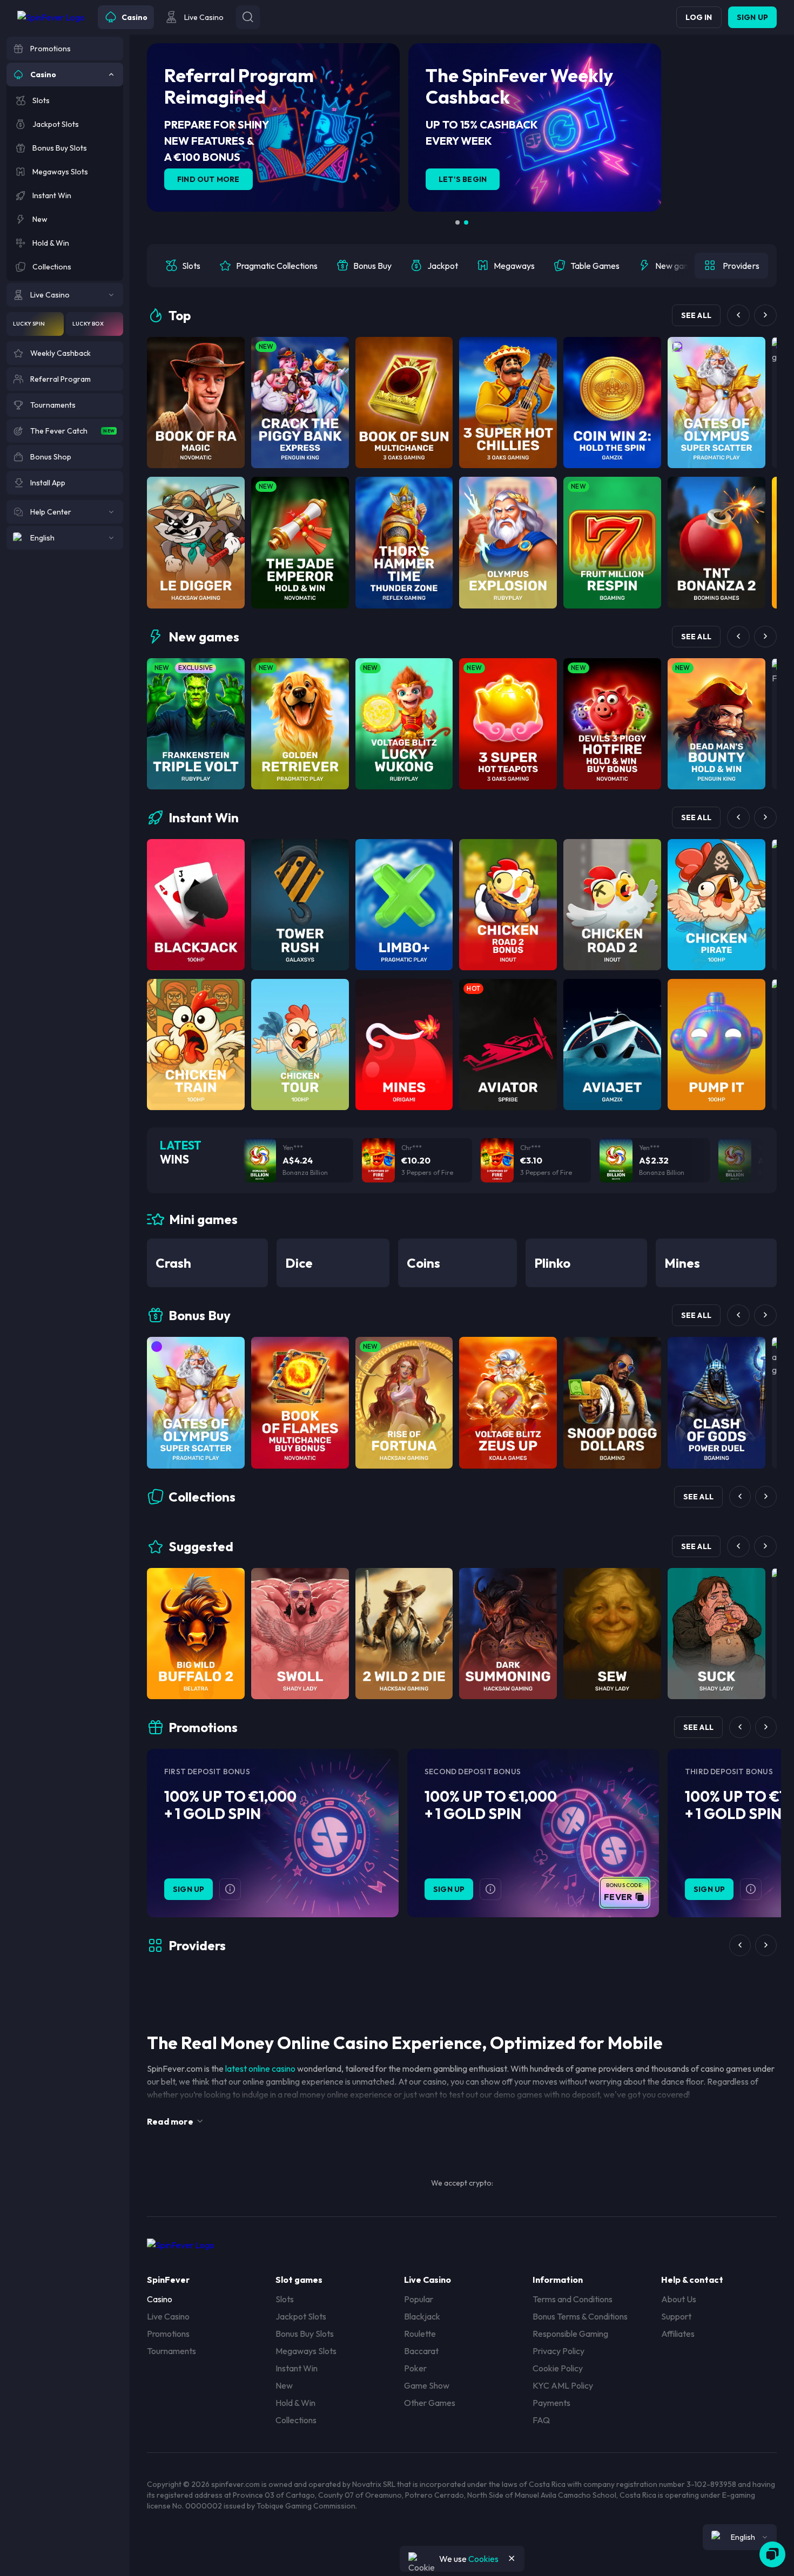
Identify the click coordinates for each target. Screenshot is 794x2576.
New (284, 2385)
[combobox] (740, 2537)
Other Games (430, 2403)
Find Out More (208, 179)
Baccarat (421, 2351)
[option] (183, 266)
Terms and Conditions (573, 2299)
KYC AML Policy (563, 2385)
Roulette (420, 2334)
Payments (551, 2403)
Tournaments (171, 2351)
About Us (679, 2299)
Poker (415, 2368)
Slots (285, 2299)
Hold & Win (295, 2403)
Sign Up (189, 1889)
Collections (296, 2420)
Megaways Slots (306, 2351)
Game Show (427, 2385)
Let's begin (463, 179)
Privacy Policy (559, 2351)
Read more (170, 2121)
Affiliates (678, 2334)
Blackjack (422, 2316)
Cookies (483, 2559)
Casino (160, 2299)
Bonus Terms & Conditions (580, 2316)
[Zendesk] (772, 2554)
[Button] (248, 17)
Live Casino (168, 2316)
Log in (699, 17)
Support (676, 2316)
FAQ (541, 2420)
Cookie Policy (558, 2368)
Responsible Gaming (570, 2334)
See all (696, 315)
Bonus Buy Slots (305, 2334)
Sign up (752, 17)
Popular (419, 2299)
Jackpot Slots (301, 2316)
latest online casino (260, 2068)
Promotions (168, 2334)
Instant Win (297, 2368)
